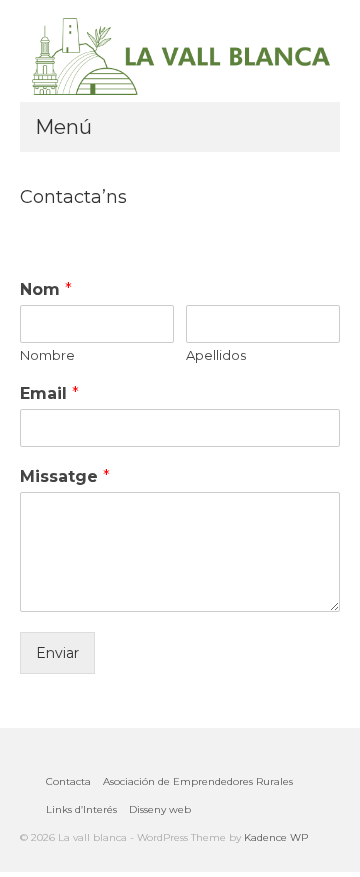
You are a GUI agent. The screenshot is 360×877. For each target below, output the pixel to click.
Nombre (47, 355)
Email (49, 393)
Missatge (65, 476)
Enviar (57, 653)
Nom (46, 289)
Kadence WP (276, 837)
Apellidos (216, 355)
